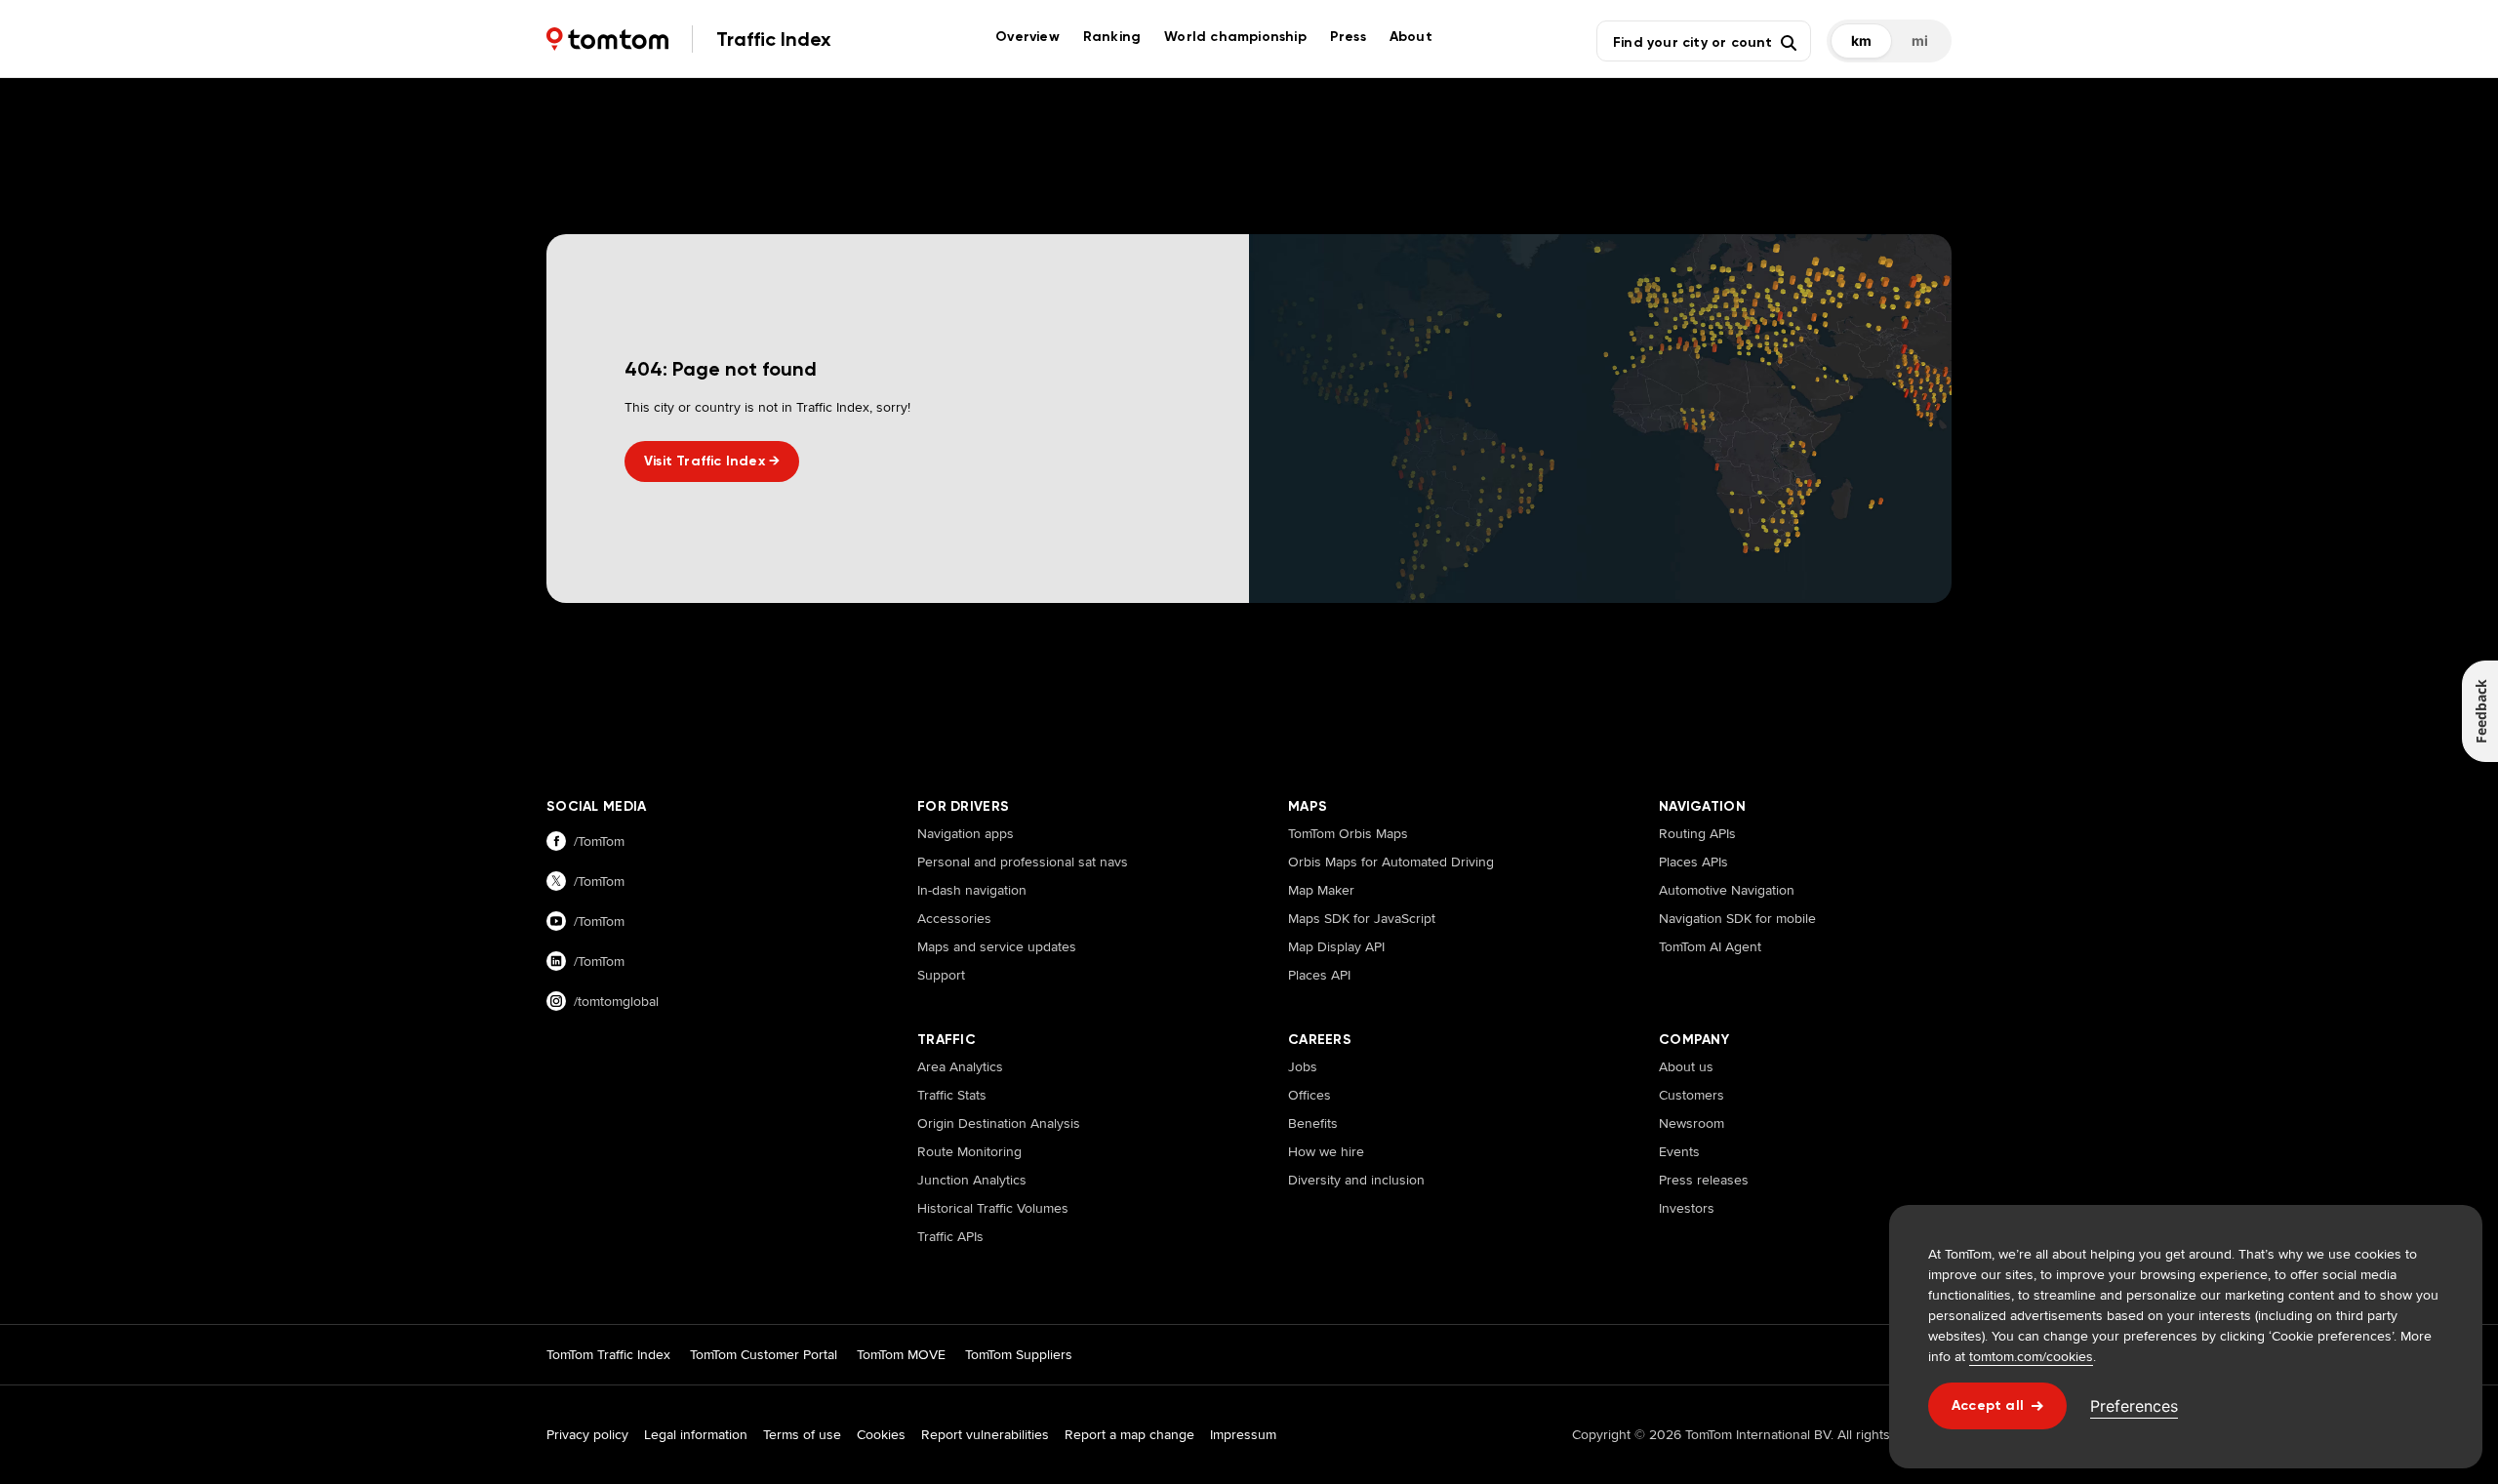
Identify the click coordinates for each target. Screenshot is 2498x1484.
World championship (1235, 37)
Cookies (881, 1434)
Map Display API (1336, 946)
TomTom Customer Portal (764, 1354)
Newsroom (1692, 1123)
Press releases (1704, 1180)
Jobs (1303, 1066)
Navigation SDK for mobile (1737, 918)
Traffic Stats (952, 1095)
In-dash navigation (972, 890)
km (1861, 40)
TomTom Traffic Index (608, 1354)
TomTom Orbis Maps (1348, 833)
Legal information (696, 1434)
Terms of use (802, 1434)
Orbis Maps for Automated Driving (1391, 862)
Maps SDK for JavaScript (1362, 918)
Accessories (954, 918)
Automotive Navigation (1727, 890)
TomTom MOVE (901, 1354)
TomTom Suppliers (1019, 1354)
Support (941, 975)
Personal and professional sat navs (1023, 862)
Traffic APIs (950, 1236)
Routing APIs (1697, 833)
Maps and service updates (997, 946)
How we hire (1326, 1151)
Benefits (1313, 1123)
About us (1686, 1066)
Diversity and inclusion (1356, 1180)
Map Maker (1321, 890)
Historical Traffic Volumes (993, 1208)
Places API (1319, 975)
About (1411, 37)
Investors (1687, 1208)
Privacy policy (587, 1434)
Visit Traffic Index (712, 461)
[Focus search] (1789, 43)
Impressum (1243, 1434)
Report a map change (1129, 1434)
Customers (1692, 1095)
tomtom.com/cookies (2031, 1356)
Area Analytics (960, 1066)
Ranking (1112, 37)
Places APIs (1693, 862)
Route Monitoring (969, 1151)
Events (1679, 1151)
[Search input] (1692, 41)
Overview (1027, 37)
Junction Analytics (972, 1180)
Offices (1309, 1095)
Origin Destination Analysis (999, 1123)
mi (1920, 40)
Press (1348, 37)
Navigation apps (966, 833)
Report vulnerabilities (985, 1434)
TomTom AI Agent (1710, 946)
